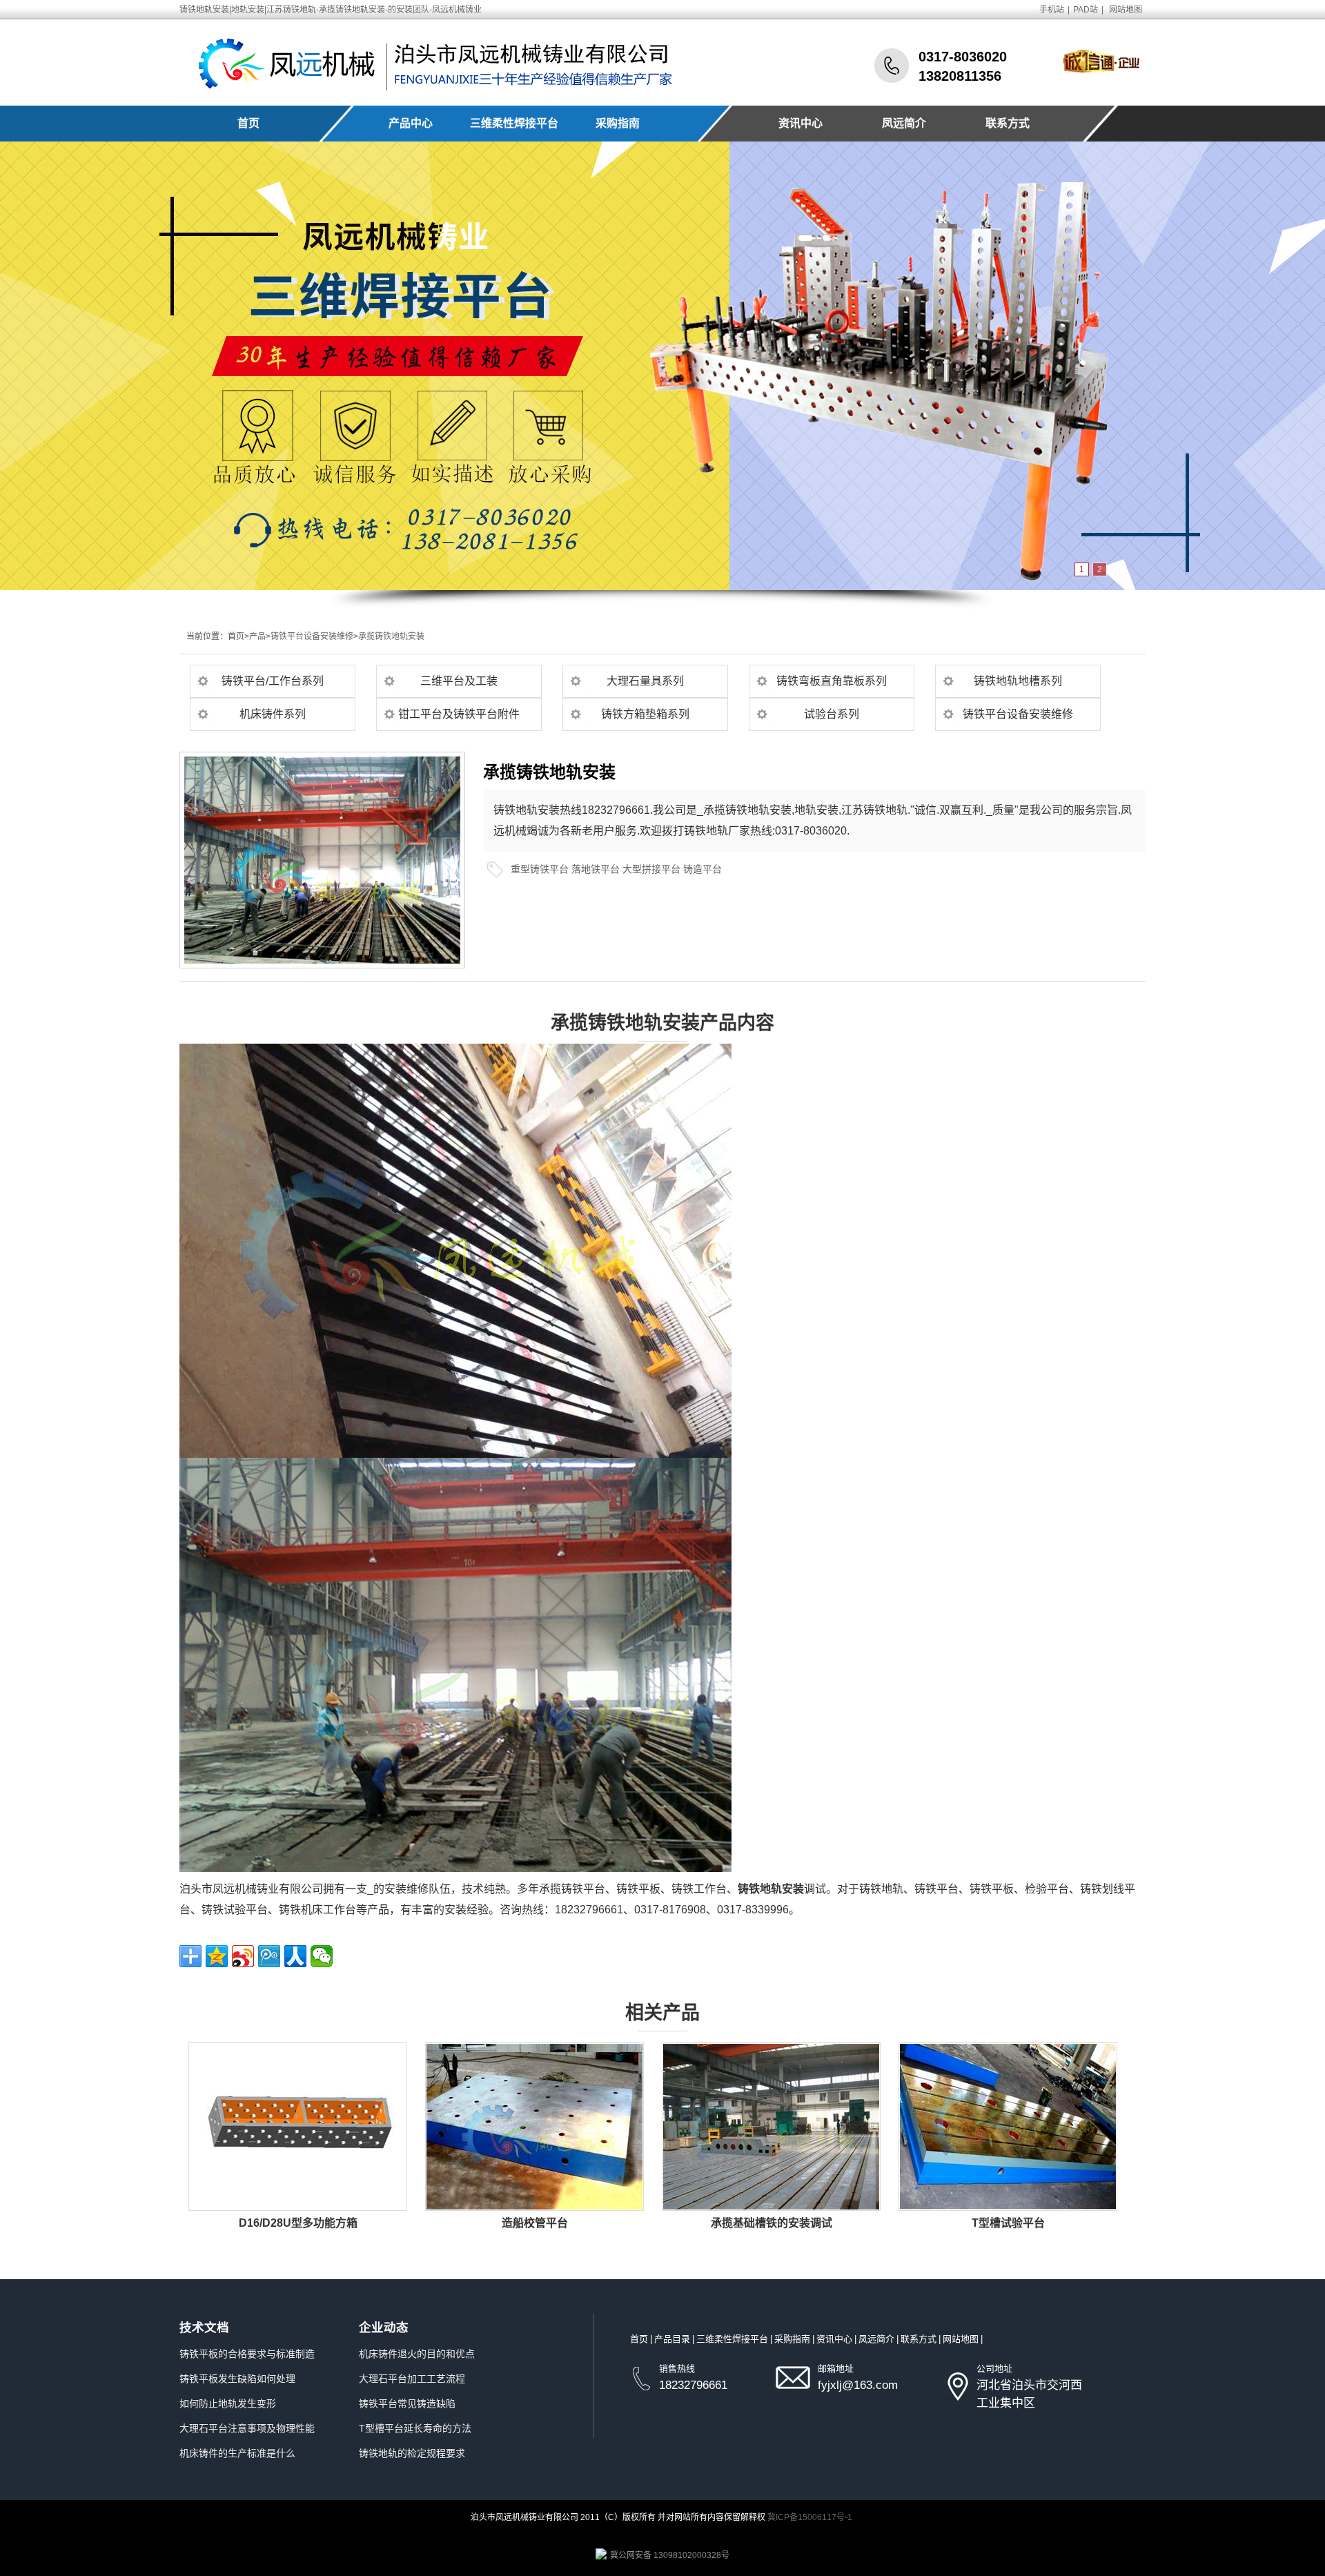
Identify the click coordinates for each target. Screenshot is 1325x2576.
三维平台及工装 (459, 681)
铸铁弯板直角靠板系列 (832, 681)
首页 (248, 123)
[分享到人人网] (295, 1956)
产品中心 (411, 123)
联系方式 (1008, 123)
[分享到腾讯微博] (269, 1956)
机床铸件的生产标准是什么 (237, 2453)
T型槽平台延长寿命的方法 (415, 2428)
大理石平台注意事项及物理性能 (247, 2428)
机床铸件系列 (273, 714)
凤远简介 (904, 123)
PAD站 (1086, 10)
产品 (257, 636)
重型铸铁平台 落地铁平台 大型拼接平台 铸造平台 (616, 869)
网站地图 (1126, 10)
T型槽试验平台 (1008, 2223)
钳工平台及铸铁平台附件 (459, 714)
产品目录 (672, 2339)
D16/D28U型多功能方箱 (298, 2223)
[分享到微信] (322, 1956)
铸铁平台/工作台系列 (273, 681)
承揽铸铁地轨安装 (391, 636)
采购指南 (618, 123)
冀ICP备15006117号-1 (810, 2517)
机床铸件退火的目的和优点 (417, 2354)
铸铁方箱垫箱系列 (645, 714)
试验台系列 (832, 714)
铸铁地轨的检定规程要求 (412, 2453)
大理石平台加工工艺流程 (412, 2379)
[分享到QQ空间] (217, 1956)
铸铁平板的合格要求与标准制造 (247, 2354)
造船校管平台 (535, 2223)
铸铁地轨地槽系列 (1018, 681)
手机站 (1052, 10)
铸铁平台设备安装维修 (312, 636)
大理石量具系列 (645, 681)
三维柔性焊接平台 (514, 123)
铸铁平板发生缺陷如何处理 (237, 2379)
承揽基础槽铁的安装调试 (772, 2223)
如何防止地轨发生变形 (228, 2403)
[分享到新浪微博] (243, 1956)
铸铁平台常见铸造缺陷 (407, 2403)
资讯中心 (801, 123)
